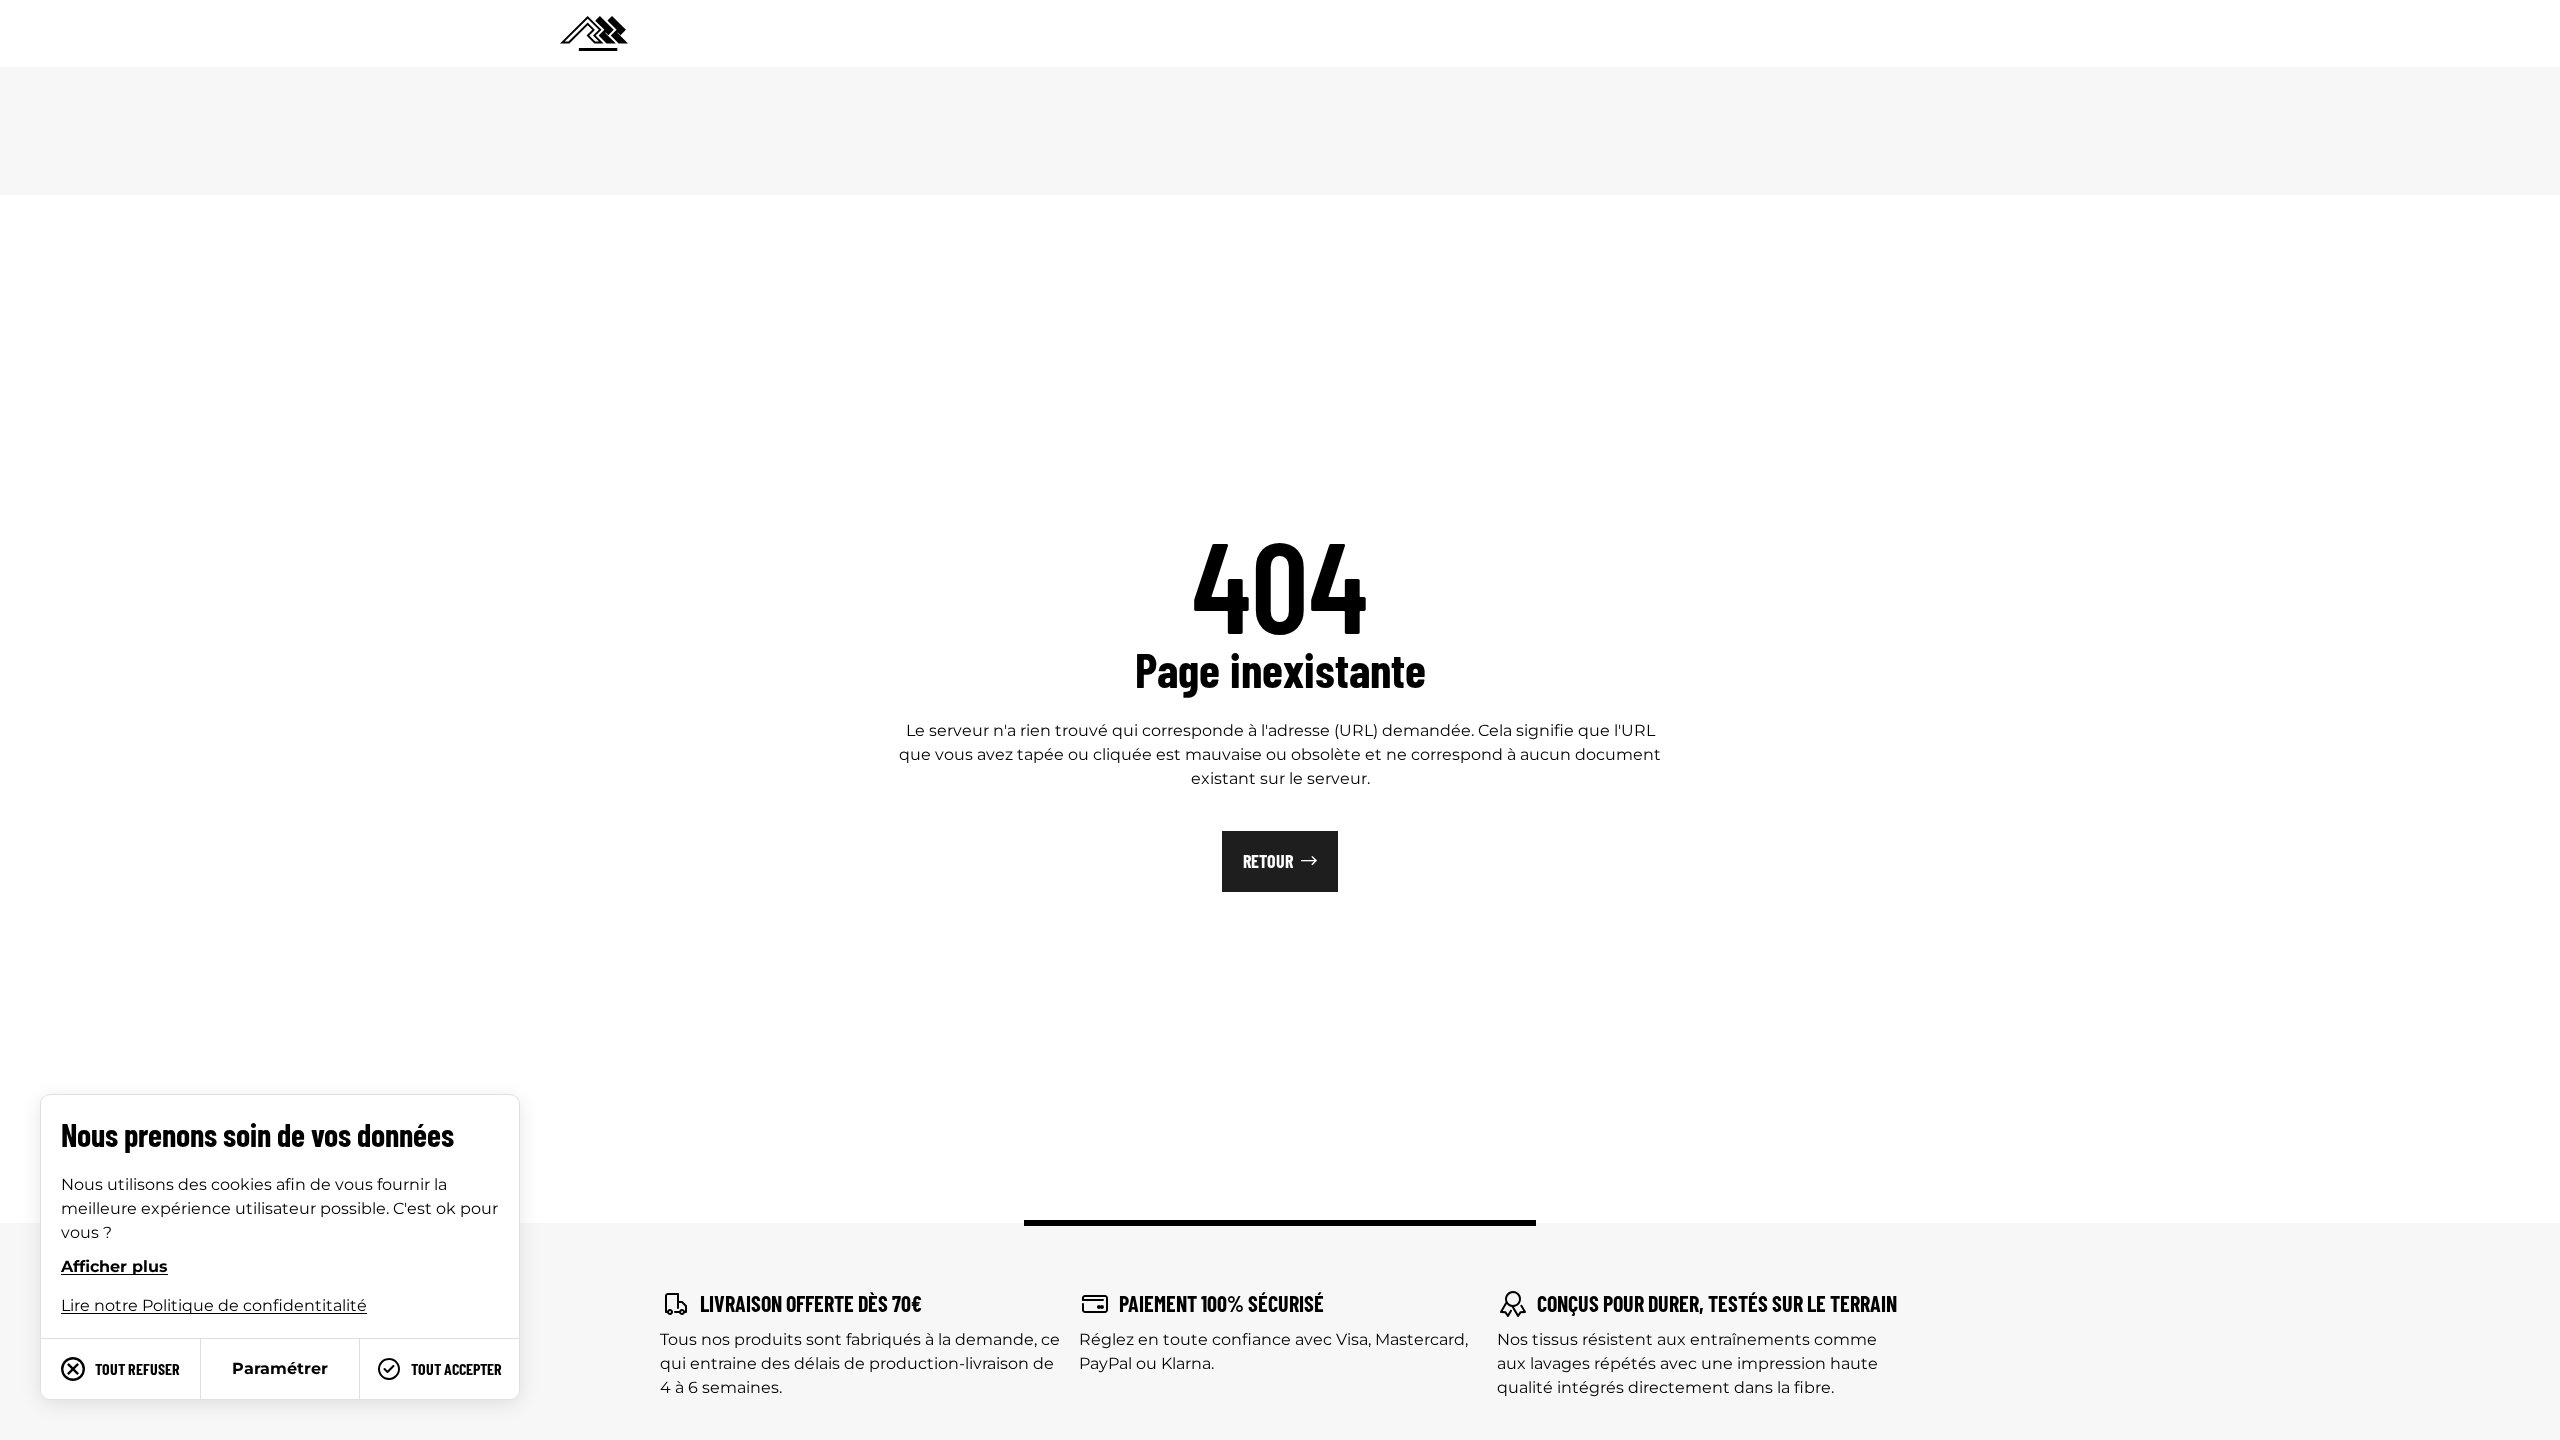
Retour (1268, 861)
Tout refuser (137, 1368)
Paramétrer (280, 1368)
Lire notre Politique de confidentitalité (214, 1305)
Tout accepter (456, 1368)
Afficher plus (114, 1266)
